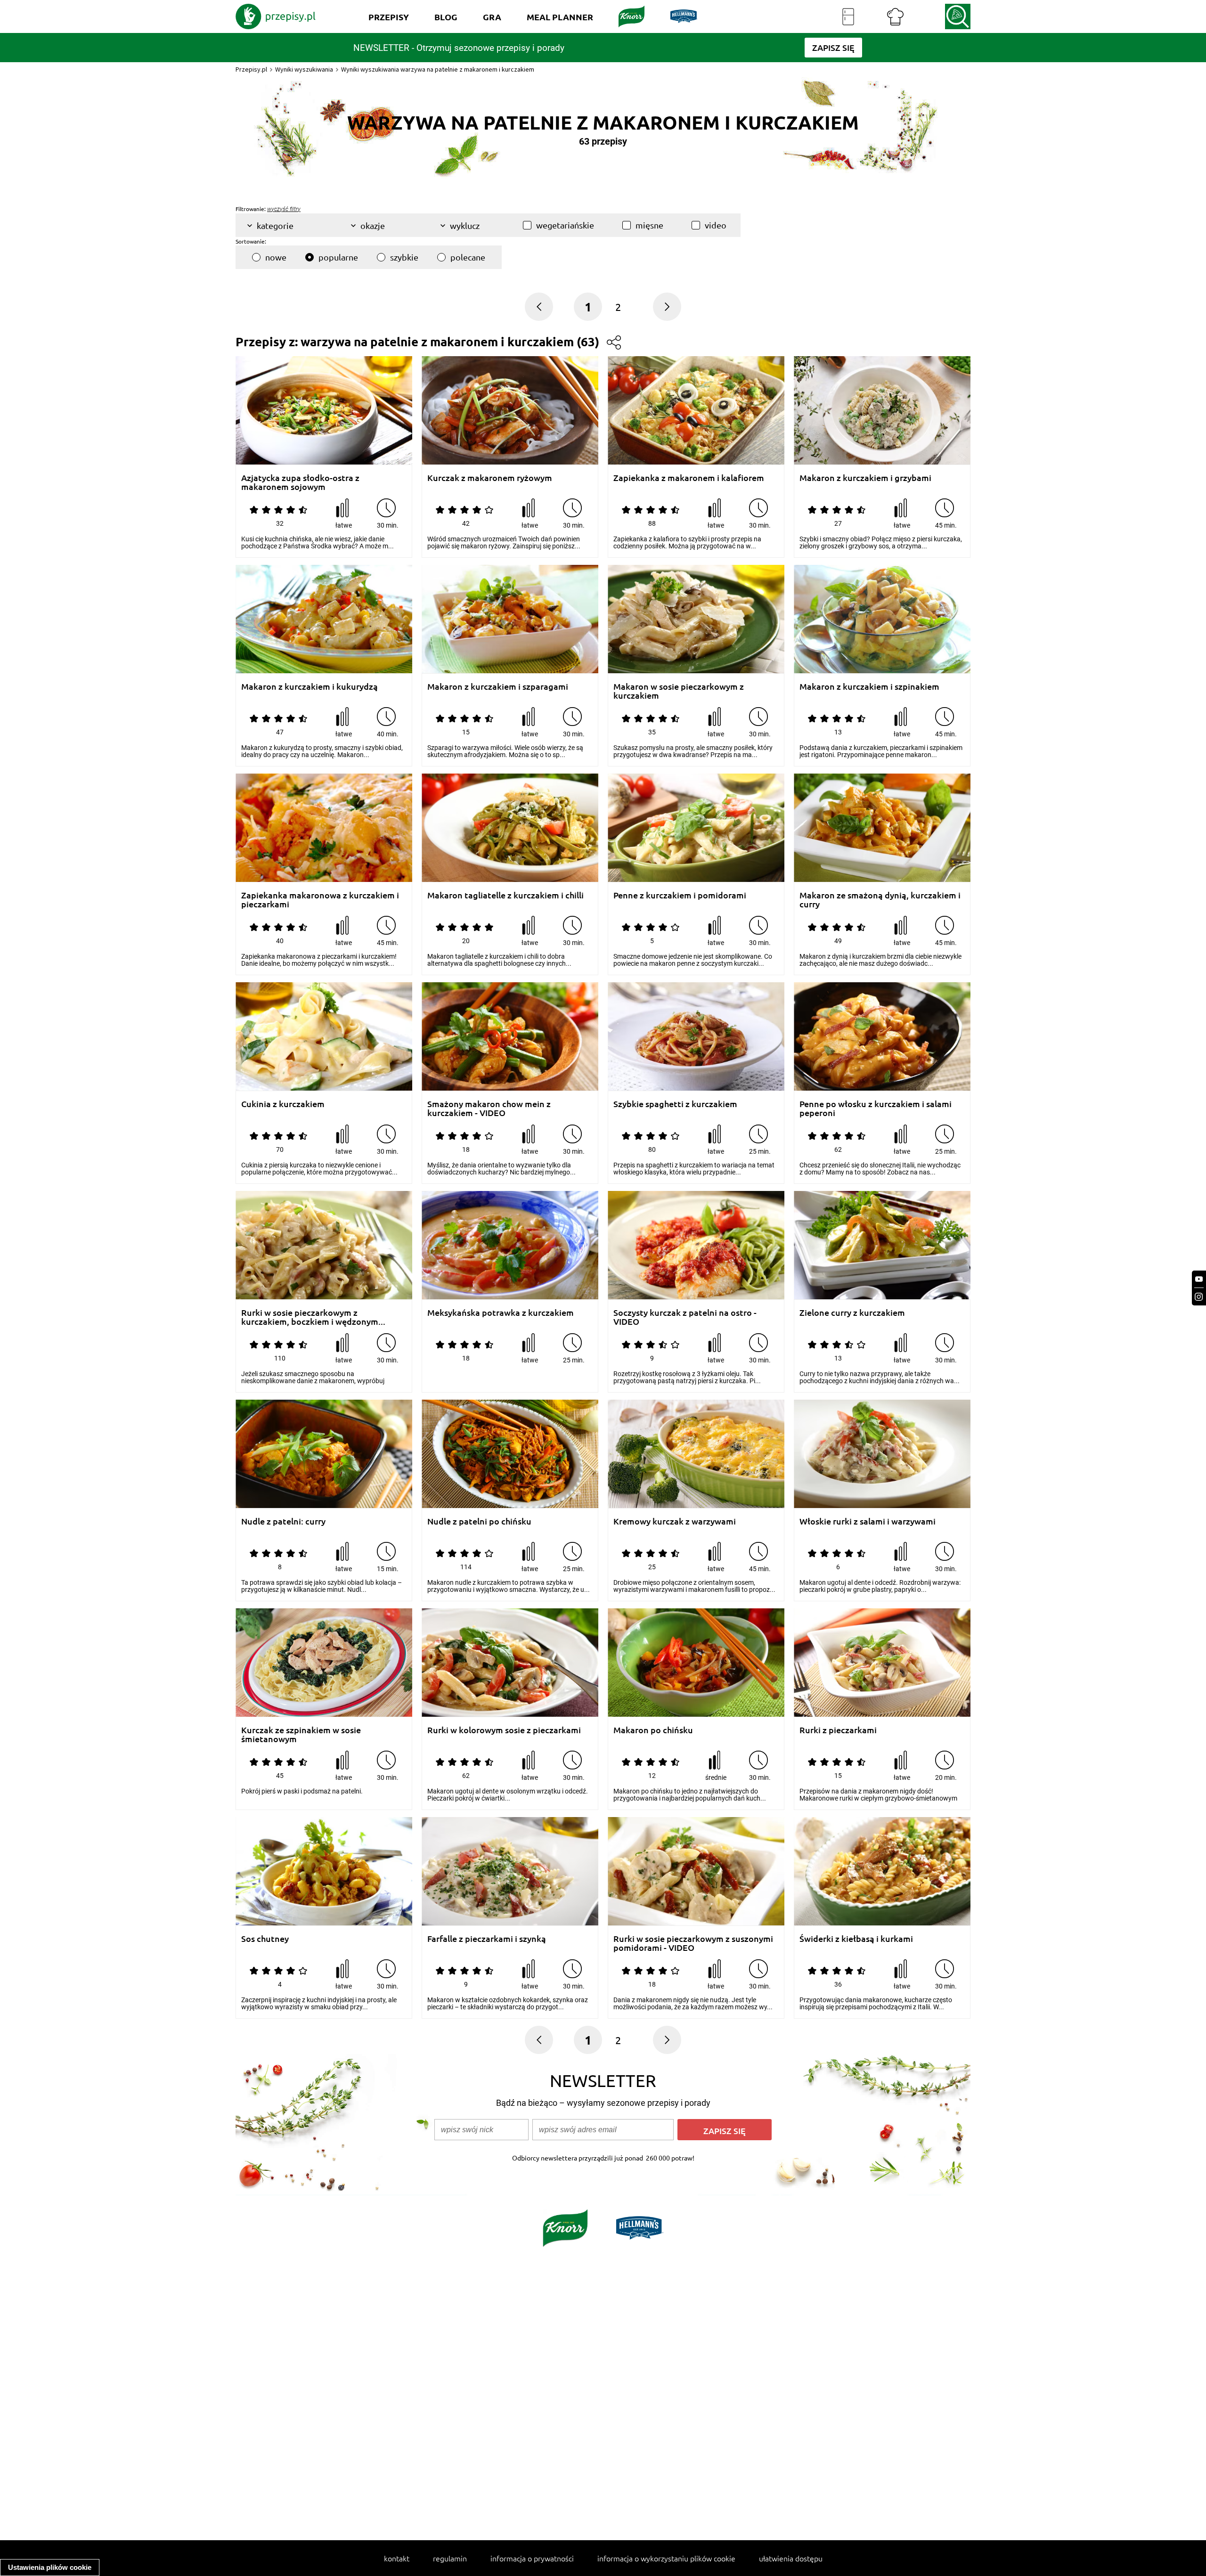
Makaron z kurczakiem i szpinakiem (869, 687)
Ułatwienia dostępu (791, 2558)
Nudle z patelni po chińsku (479, 1521)
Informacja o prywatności (532, 2558)
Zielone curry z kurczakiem (852, 1313)
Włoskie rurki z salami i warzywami (868, 1521)
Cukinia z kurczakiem (283, 1104)
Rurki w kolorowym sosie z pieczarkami (504, 1730)
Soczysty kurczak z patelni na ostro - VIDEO (685, 1317)
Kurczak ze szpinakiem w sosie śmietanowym (301, 1734)
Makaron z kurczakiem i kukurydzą (310, 687)
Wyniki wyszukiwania (304, 69)
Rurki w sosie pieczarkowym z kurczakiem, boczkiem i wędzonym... (313, 1317)
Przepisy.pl (251, 69)
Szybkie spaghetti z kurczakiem (675, 1104)
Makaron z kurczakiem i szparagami (498, 687)
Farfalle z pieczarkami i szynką (487, 1939)
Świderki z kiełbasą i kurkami (856, 1939)
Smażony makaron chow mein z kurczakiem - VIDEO (489, 1108)
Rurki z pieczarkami (838, 1730)
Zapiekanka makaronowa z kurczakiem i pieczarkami (320, 900)
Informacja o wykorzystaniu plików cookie (666, 2558)
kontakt (397, 2558)
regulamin (450, 2558)
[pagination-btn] (667, 307)
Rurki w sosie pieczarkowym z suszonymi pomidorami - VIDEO (693, 1943)
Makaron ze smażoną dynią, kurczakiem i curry (880, 900)
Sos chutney (265, 1939)
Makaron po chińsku (653, 1730)
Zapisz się (725, 2131)
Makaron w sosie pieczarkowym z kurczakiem (679, 691)
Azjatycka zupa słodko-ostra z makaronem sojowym (300, 482)
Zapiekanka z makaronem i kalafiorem (689, 478)
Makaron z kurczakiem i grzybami (865, 478)
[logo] (276, 16)
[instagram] (1199, 1297)
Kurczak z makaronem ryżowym (490, 478)
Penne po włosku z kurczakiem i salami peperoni (876, 1108)
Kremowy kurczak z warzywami (675, 1521)
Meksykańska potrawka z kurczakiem (501, 1313)
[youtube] (1199, 1279)
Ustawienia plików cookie (50, 2567)
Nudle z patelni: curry (283, 1521)
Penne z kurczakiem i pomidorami (680, 895)
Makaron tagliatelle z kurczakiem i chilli (505, 895)
